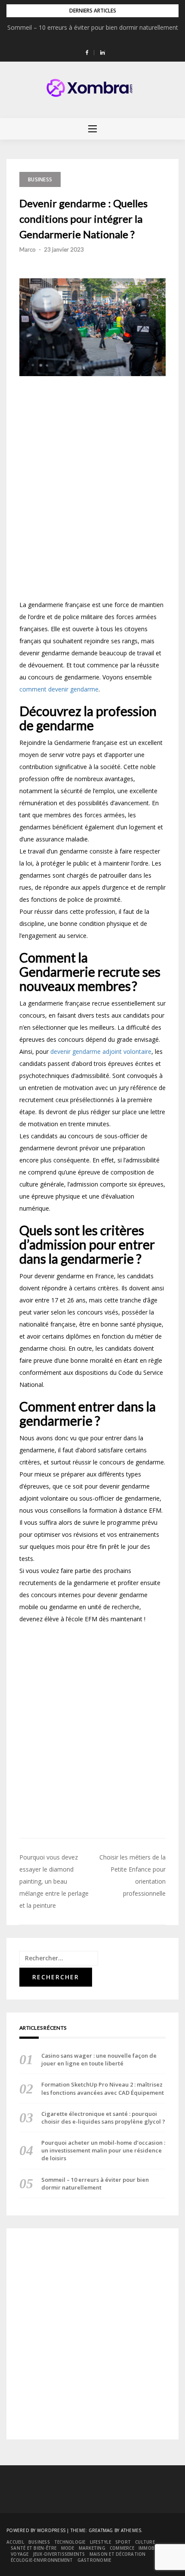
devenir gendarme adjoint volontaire (101, 1051)
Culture (145, 2542)
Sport (123, 2542)
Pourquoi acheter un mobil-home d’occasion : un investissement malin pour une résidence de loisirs (103, 2150)
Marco (28, 249)
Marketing (92, 2548)
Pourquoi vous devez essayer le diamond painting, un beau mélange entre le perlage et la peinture (54, 1881)
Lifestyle (100, 2542)
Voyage (20, 2554)
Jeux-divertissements (59, 2554)
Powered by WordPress (36, 2530)
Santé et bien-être (34, 2548)
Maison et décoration (118, 2554)
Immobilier (152, 2548)
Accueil (15, 2542)
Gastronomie (94, 2560)
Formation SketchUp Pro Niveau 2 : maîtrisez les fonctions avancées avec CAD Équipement (103, 2088)
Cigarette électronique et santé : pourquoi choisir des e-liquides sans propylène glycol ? (103, 2118)
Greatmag (101, 2530)
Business (40, 179)
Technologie (70, 2542)
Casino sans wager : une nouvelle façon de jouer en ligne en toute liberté (99, 2059)
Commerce (122, 2548)
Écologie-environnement (42, 2560)
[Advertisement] (92, 491)
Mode (68, 2548)
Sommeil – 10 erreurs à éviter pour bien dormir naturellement (93, 27)
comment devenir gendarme (59, 689)
